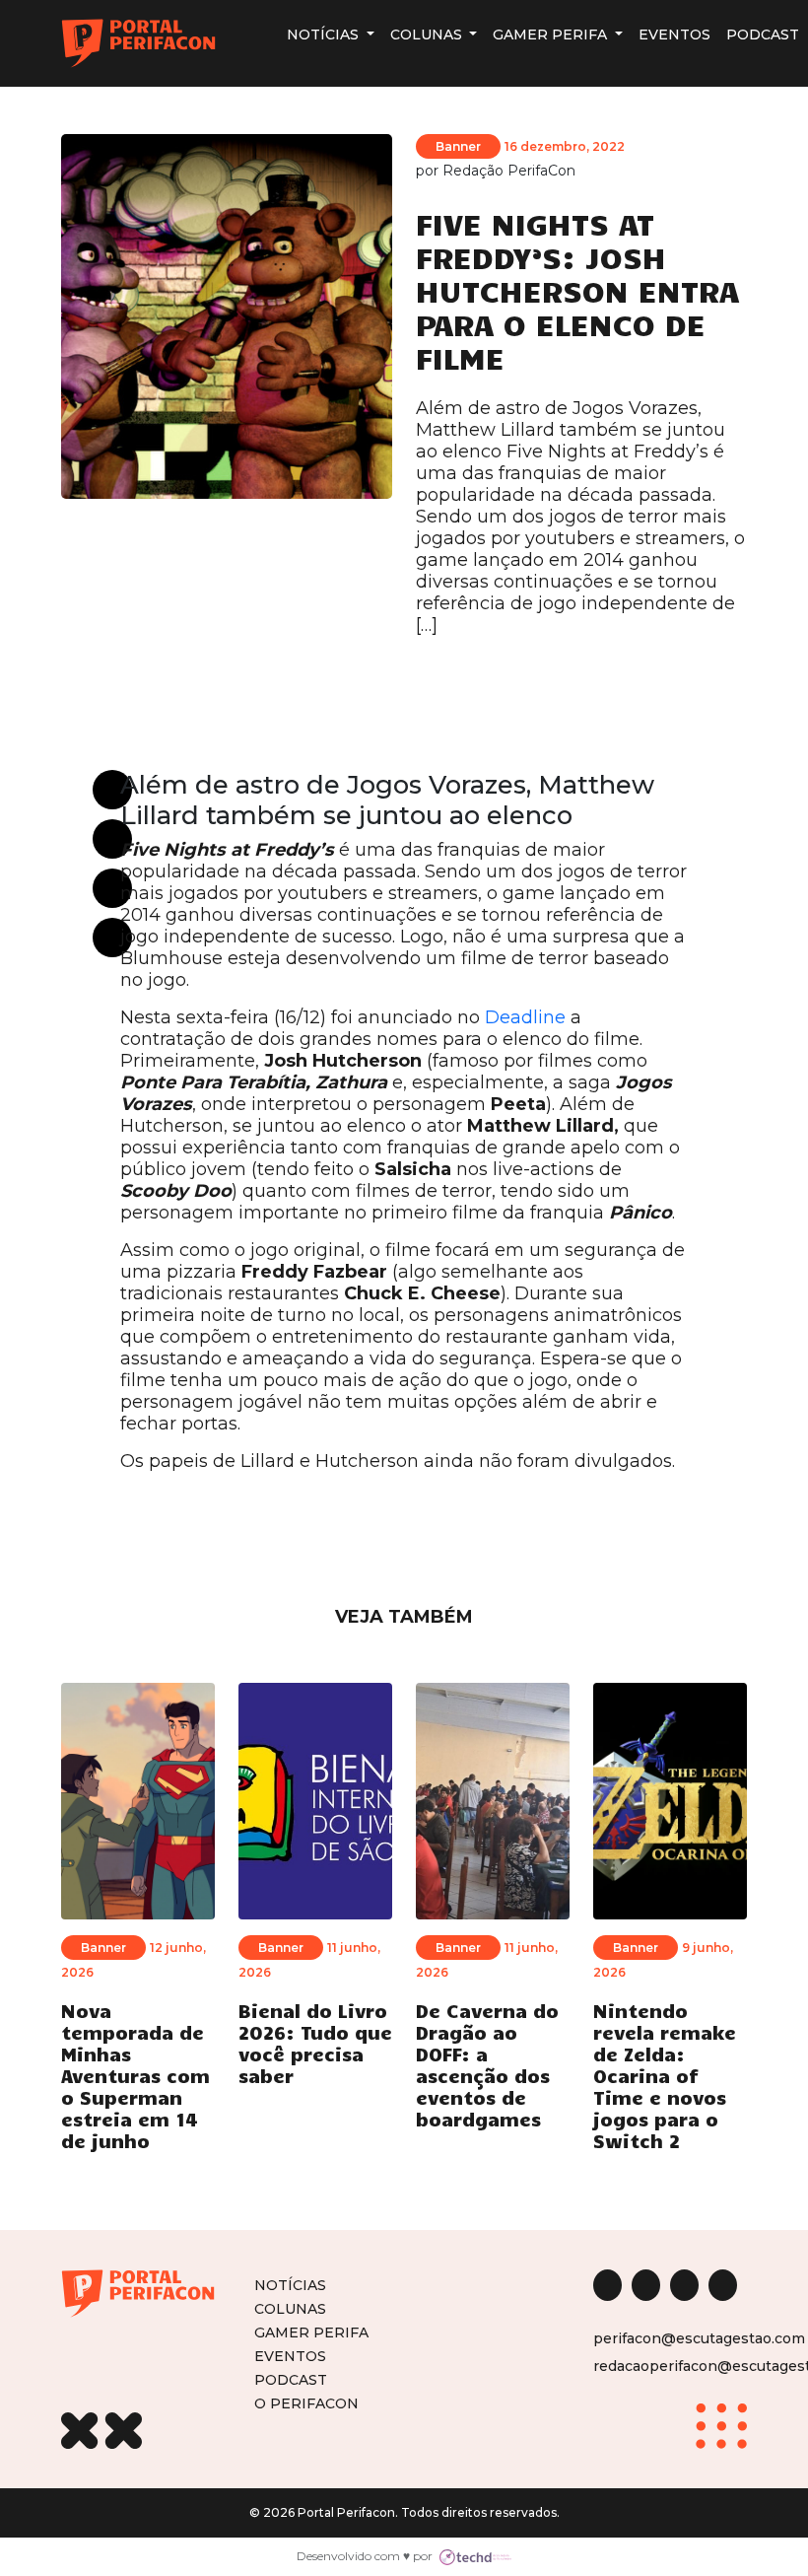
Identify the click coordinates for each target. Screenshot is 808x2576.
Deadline (525, 1017)
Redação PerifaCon (509, 171)
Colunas (428, 35)
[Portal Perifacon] (138, 43)
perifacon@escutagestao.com (699, 2338)
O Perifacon (306, 2403)
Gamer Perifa (552, 35)
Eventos (674, 35)
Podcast (763, 35)
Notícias (325, 35)
